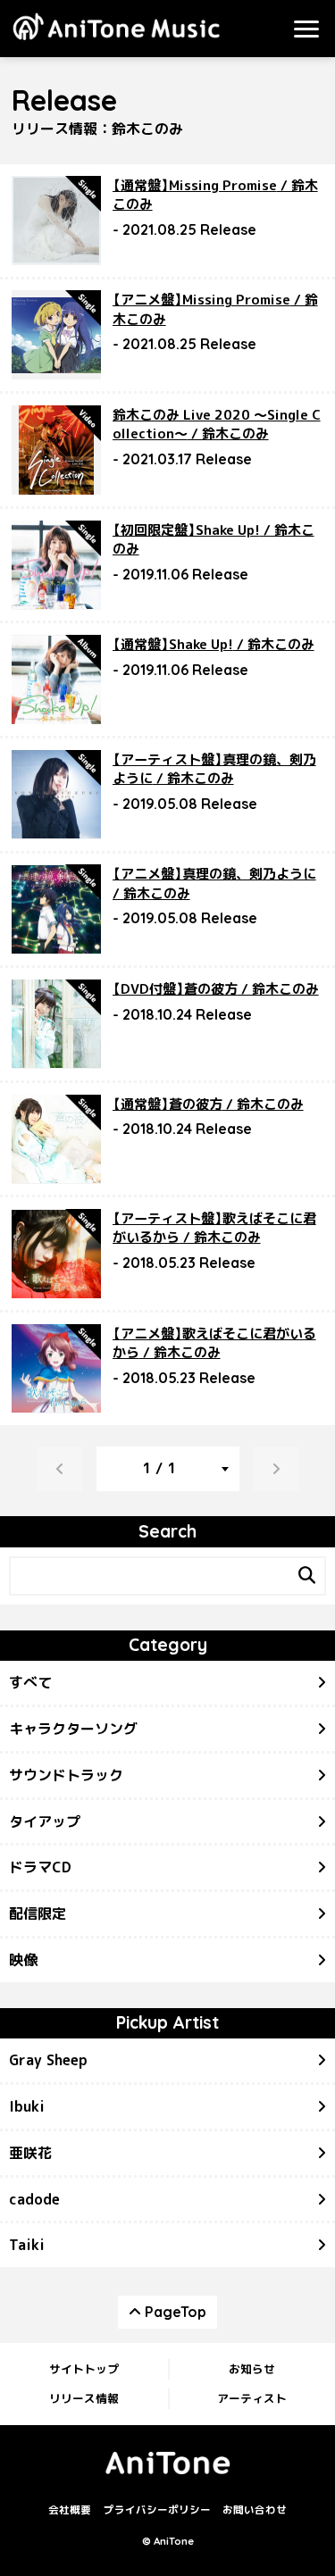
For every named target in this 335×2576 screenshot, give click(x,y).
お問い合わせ (255, 2510)
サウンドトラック (66, 1775)
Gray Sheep (48, 2060)
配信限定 (38, 1913)
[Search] (306, 1576)
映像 (23, 1960)
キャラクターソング (73, 1729)
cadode (34, 2199)
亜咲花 (30, 2153)
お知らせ (252, 2369)
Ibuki (27, 2106)
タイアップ (45, 1822)
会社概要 (70, 2510)
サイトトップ (84, 2369)
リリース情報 (84, 2398)
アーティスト (252, 2398)
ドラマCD (40, 1867)
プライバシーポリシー (157, 2510)
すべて (30, 1682)
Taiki (27, 2245)
